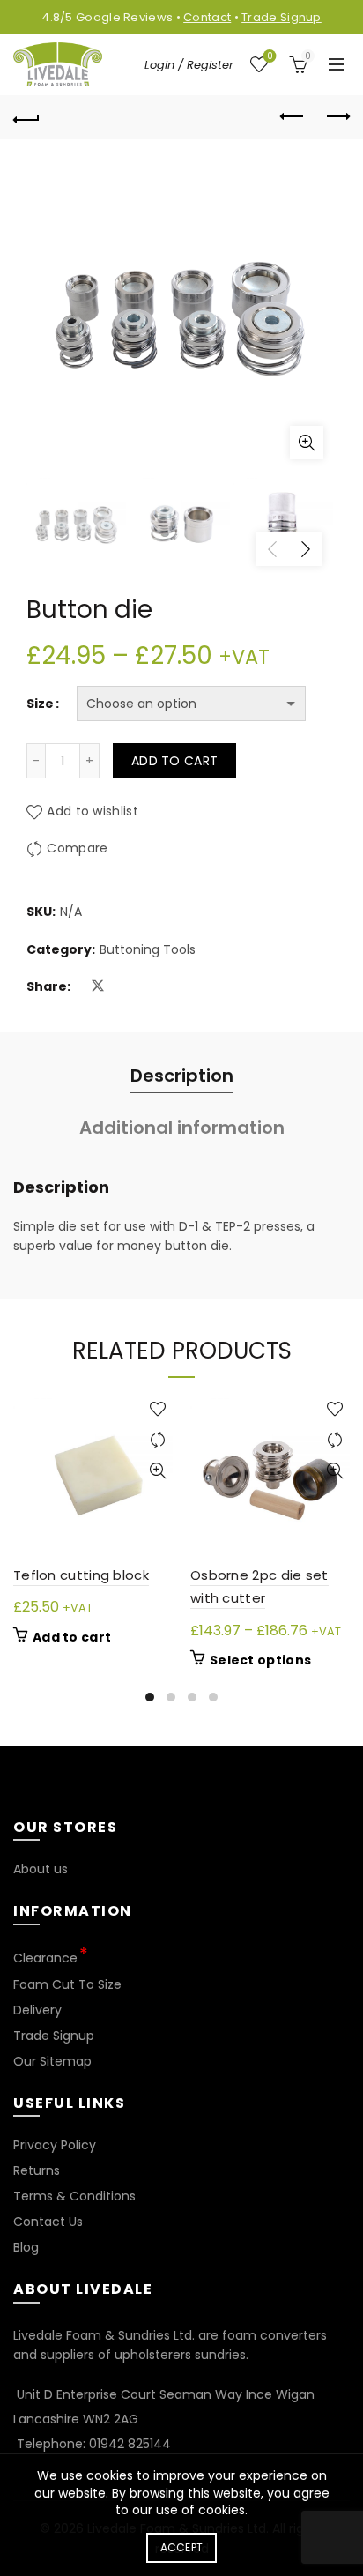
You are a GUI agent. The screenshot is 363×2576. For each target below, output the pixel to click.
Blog (26, 2247)
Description (182, 1076)
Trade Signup (282, 17)
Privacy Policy (55, 2145)
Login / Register (189, 65)
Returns (37, 2170)
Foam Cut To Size (67, 1984)
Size (40, 704)
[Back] (26, 117)
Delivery (37, 2010)
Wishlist (270, 57)
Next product (337, 117)
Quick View (157, 1471)
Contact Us (48, 2222)
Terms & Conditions (74, 2196)
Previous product (293, 117)
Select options (260, 1660)
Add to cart (174, 761)
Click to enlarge (307, 443)
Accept (182, 2547)
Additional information (182, 1128)
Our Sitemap (52, 2061)
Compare (77, 849)
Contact (207, 17)
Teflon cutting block (81, 1575)
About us (41, 1869)
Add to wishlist (93, 812)
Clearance (45, 1958)
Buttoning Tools (148, 950)
